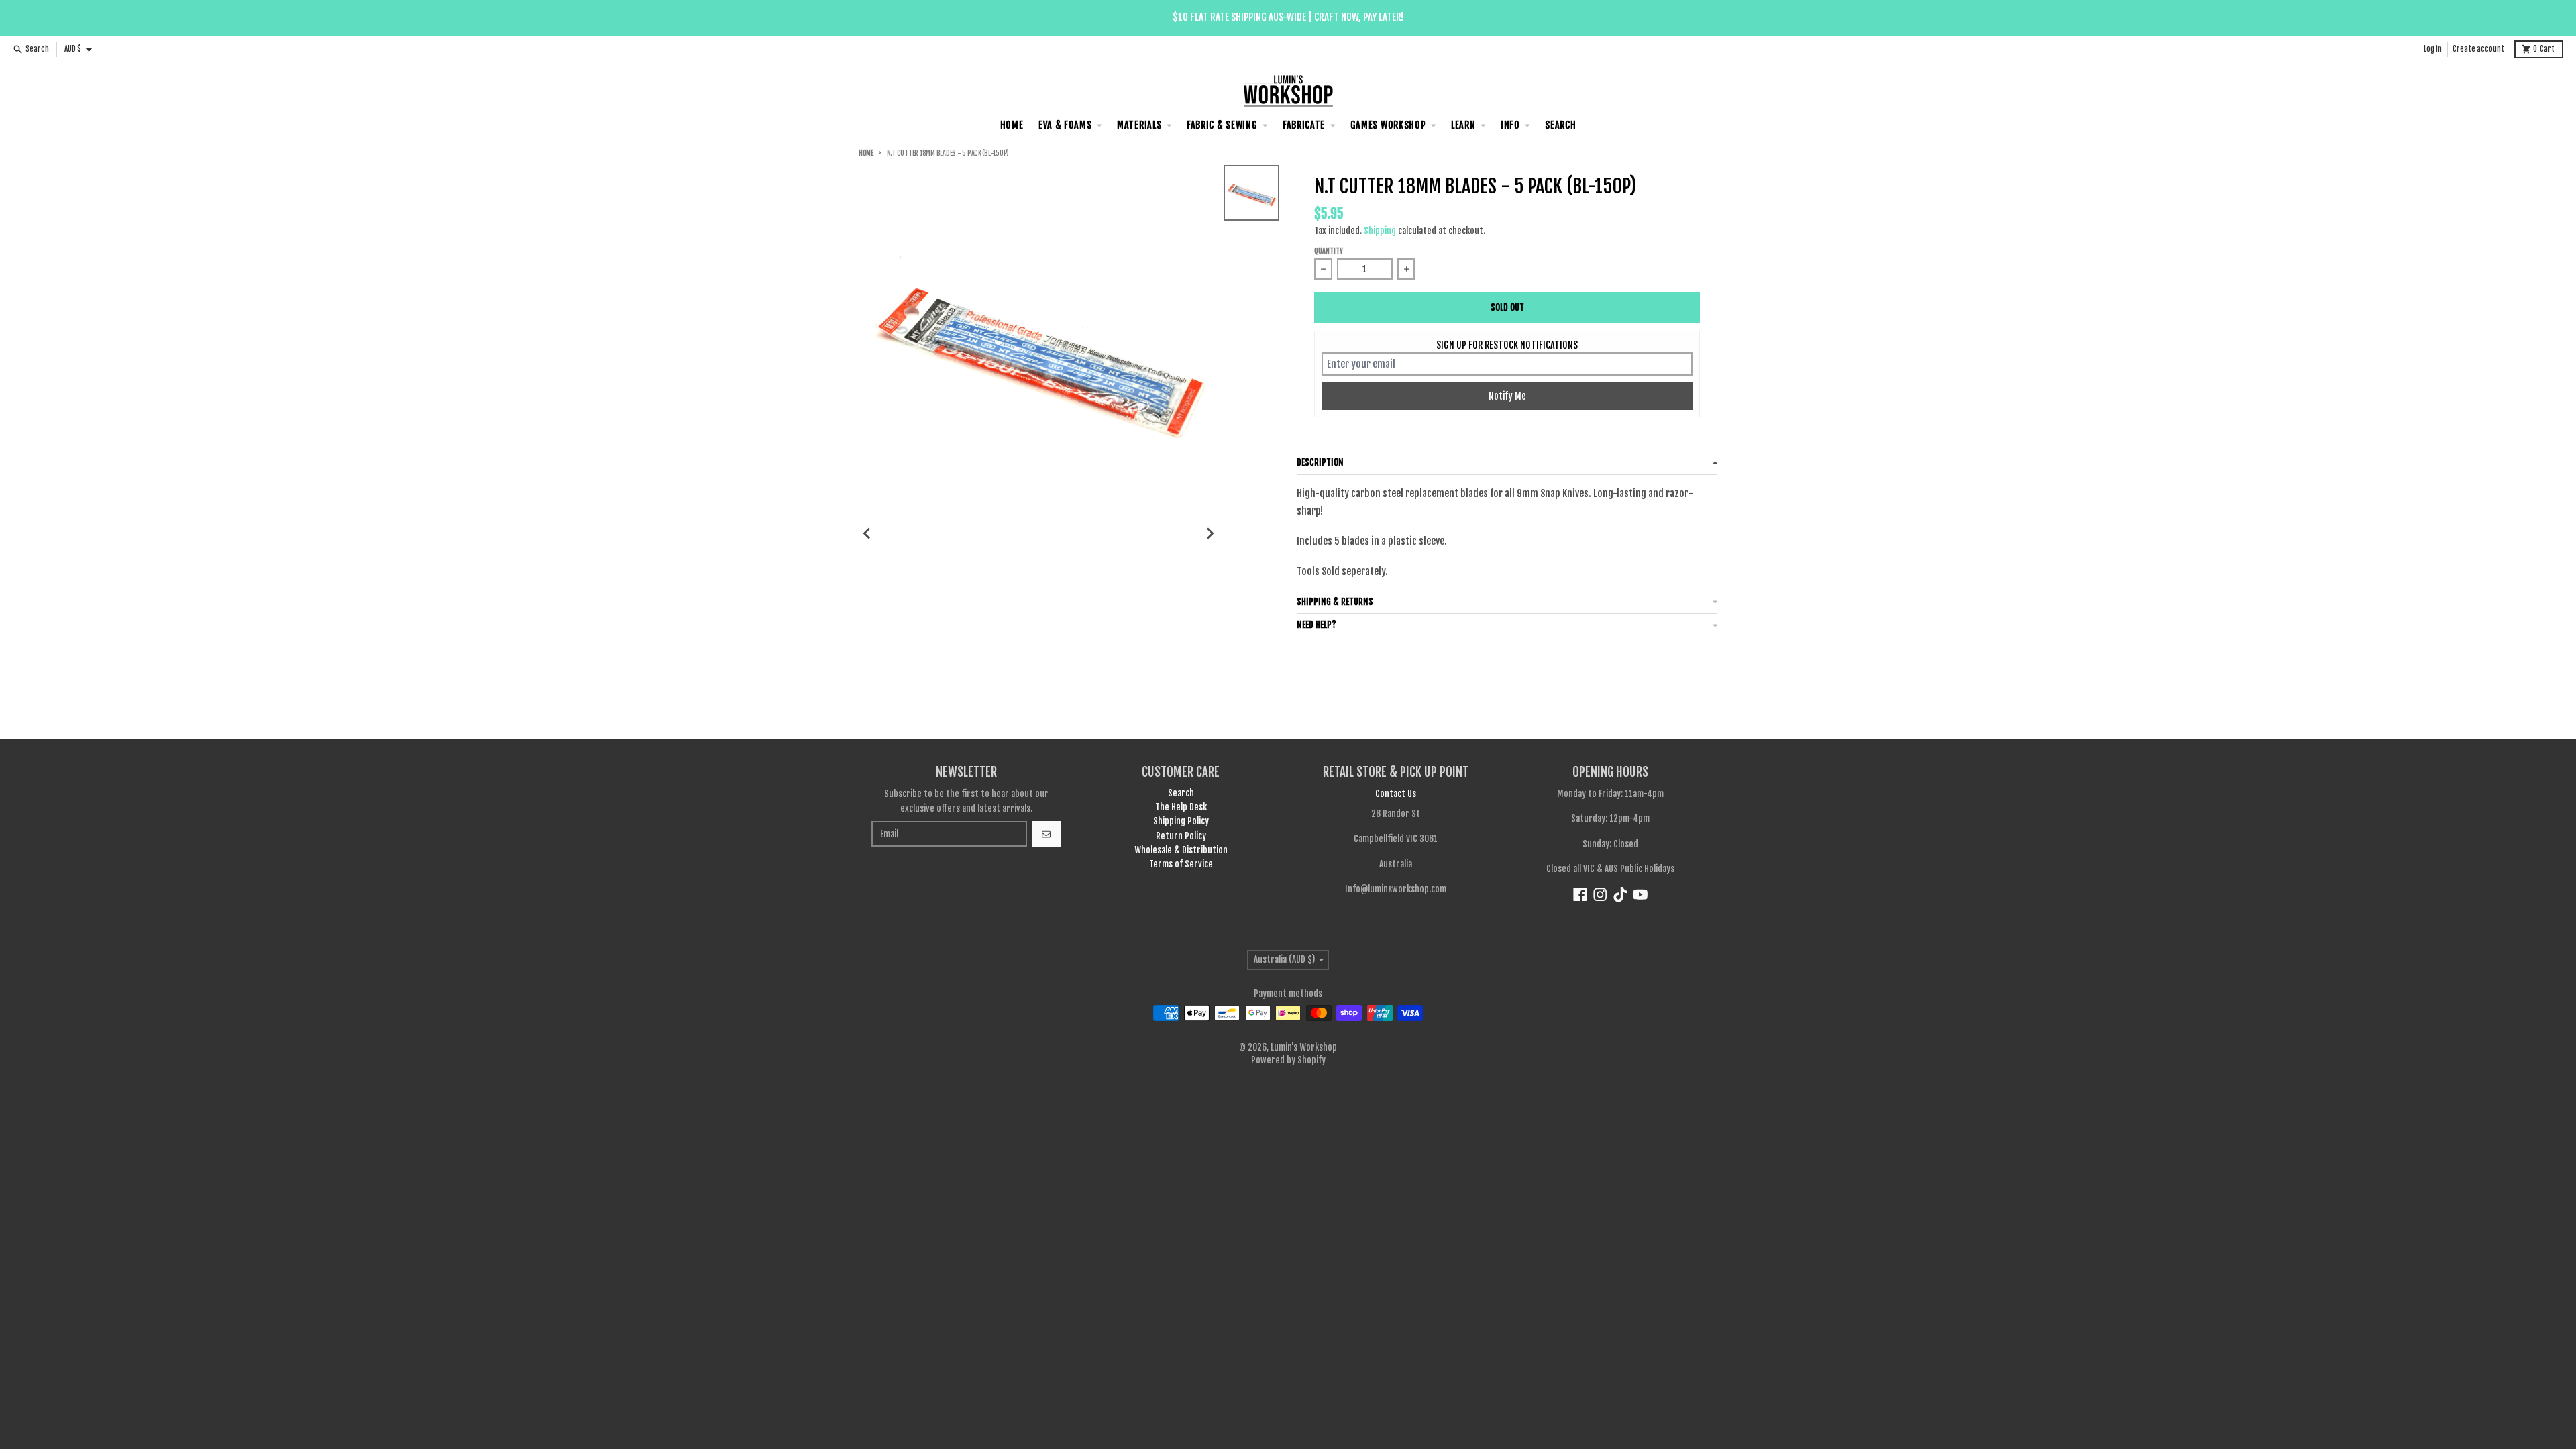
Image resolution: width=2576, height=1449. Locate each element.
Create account (2478, 49)
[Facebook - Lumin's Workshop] (1580, 895)
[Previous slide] (867, 533)
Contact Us (1396, 794)
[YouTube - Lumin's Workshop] (1641, 895)
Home (866, 153)
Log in (2433, 49)
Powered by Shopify (1288, 1060)
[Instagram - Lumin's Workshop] (1600, 895)
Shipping (1380, 231)
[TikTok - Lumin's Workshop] (1620, 895)
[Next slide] (1210, 533)
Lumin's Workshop (1304, 1047)
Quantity (1329, 251)
